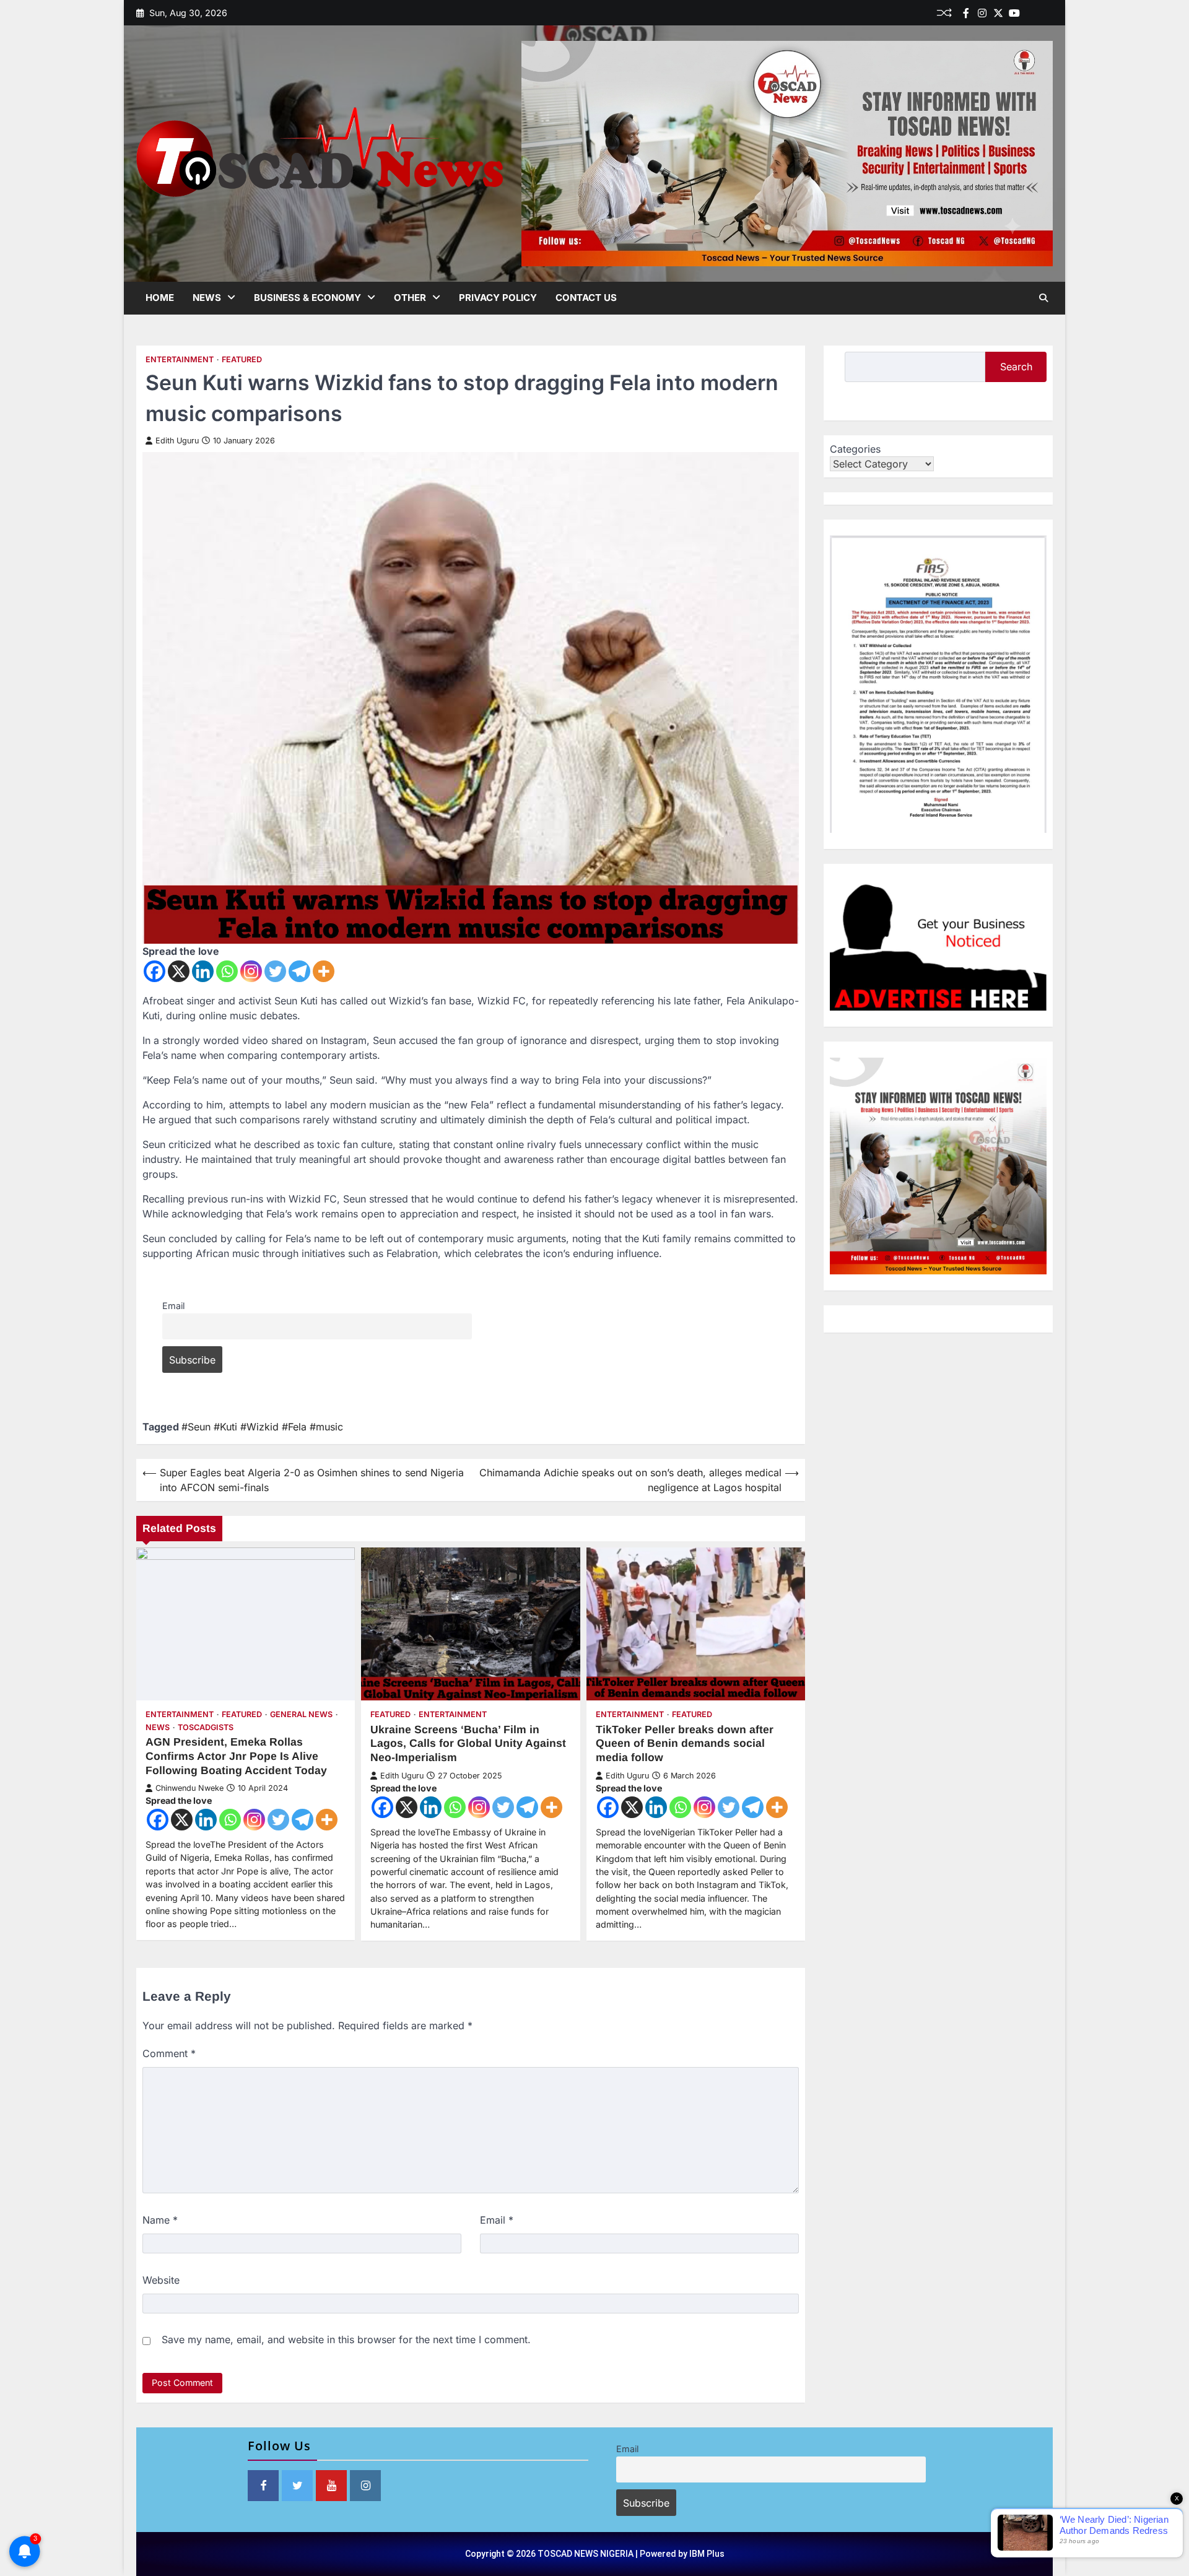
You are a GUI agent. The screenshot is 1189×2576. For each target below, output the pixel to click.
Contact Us (586, 298)
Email (173, 1306)
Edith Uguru (177, 441)
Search (1016, 367)
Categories (855, 449)
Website (161, 2280)
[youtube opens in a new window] (331, 2486)
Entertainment (180, 359)
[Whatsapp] (227, 971)
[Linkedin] (1047, 13)
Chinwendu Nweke (189, 1788)
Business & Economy (307, 298)
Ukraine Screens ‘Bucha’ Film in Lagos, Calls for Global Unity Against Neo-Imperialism (468, 1744)
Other (410, 298)
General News (301, 1714)
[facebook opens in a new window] (263, 2486)
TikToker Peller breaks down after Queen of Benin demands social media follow (685, 1744)
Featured (242, 359)
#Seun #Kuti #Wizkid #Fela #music (262, 1427)
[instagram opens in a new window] (365, 2486)
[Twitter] (998, 13)
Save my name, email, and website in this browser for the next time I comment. (346, 2339)
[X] (179, 971)
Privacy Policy (498, 298)
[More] (324, 971)
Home (160, 298)
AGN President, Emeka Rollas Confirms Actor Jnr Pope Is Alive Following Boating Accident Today (236, 1756)
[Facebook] (966, 13)
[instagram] (982, 13)
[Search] (1043, 298)
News (207, 298)
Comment (169, 2053)
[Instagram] (251, 971)
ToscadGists (206, 1727)
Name (160, 2220)
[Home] (1030, 13)
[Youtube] (1014, 13)
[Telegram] (299, 971)
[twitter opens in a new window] (297, 2486)
